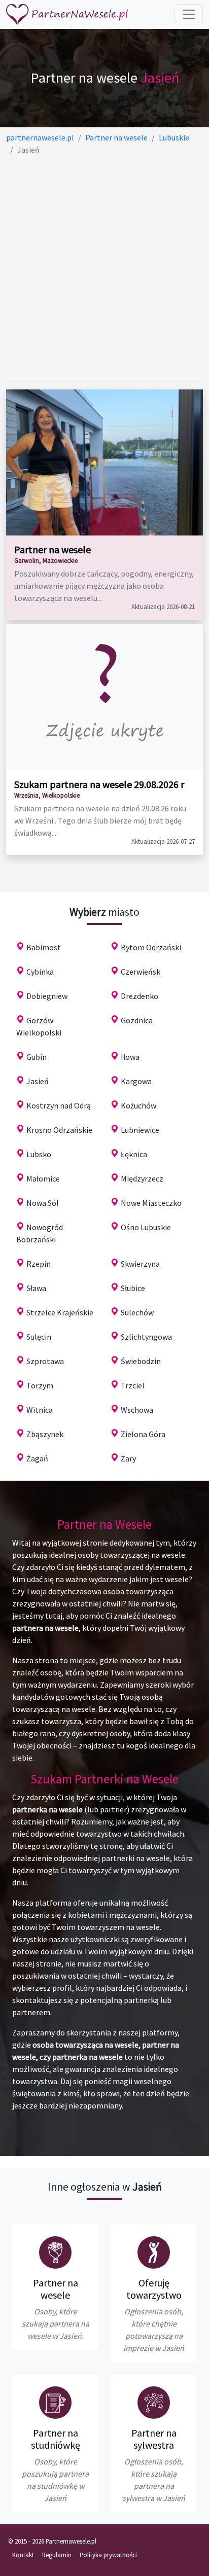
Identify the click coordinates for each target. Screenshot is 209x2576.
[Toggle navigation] (189, 14)
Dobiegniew (47, 996)
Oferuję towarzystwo (154, 2289)
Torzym (40, 1385)
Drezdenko (140, 996)
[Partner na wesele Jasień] (55, 2252)
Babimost (44, 947)
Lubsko (39, 1154)
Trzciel (133, 1385)
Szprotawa (45, 1361)
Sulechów (137, 1312)
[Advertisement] (104, 268)
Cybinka (40, 972)
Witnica (40, 1410)
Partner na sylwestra (154, 2439)
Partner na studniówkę (56, 2439)
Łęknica (134, 1154)
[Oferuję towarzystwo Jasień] (154, 2252)
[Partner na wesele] (67, 14)
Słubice (133, 1288)
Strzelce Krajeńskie (60, 1312)
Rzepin (39, 1264)
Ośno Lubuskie (146, 1227)
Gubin (37, 1057)
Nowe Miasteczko (151, 1203)
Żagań (37, 1458)
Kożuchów (138, 1105)
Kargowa (136, 1081)
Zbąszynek (45, 1434)
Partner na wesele (53, 549)
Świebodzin (141, 1361)
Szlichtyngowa (146, 1337)
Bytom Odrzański (151, 947)
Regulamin (57, 2555)
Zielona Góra (143, 1434)
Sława (36, 1288)
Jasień (38, 1081)
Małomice (43, 1178)
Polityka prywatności (108, 2555)
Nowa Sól (43, 1203)
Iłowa (130, 1057)
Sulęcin (39, 1337)
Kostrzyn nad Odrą (59, 1105)
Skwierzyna (140, 1264)
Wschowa (137, 1410)
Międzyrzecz (142, 1178)
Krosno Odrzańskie (59, 1130)
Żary (128, 1458)
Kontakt (23, 2555)
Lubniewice (140, 1130)
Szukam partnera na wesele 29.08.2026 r (99, 784)
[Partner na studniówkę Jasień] (55, 2403)
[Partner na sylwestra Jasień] (154, 2403)
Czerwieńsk (141, 972)
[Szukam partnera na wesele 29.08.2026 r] (104, 697)
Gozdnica (137, 1020)
